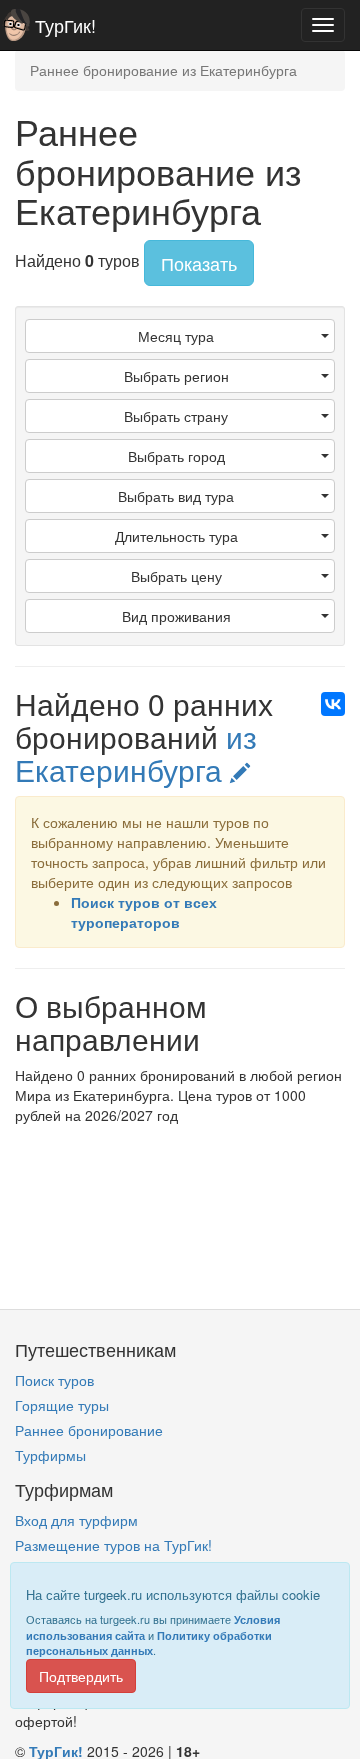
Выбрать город (176, 456)
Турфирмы (50, 1455)
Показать (199, 263)
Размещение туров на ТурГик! (113, 1545)
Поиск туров (54, 1380)
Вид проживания (176, 616)
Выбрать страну (176, 416)
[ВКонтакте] (333, 704)
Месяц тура (176, 336)
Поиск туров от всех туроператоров (144, 912)
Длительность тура (176, 536)
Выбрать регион (176, 376)
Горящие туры (62, 1405)
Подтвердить (81, 1676)
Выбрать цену (176, 576)
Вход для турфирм (76, 1520)
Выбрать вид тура (176, 496)
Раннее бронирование (89, 1430)
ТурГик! (65, 25)
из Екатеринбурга (136, 753)
